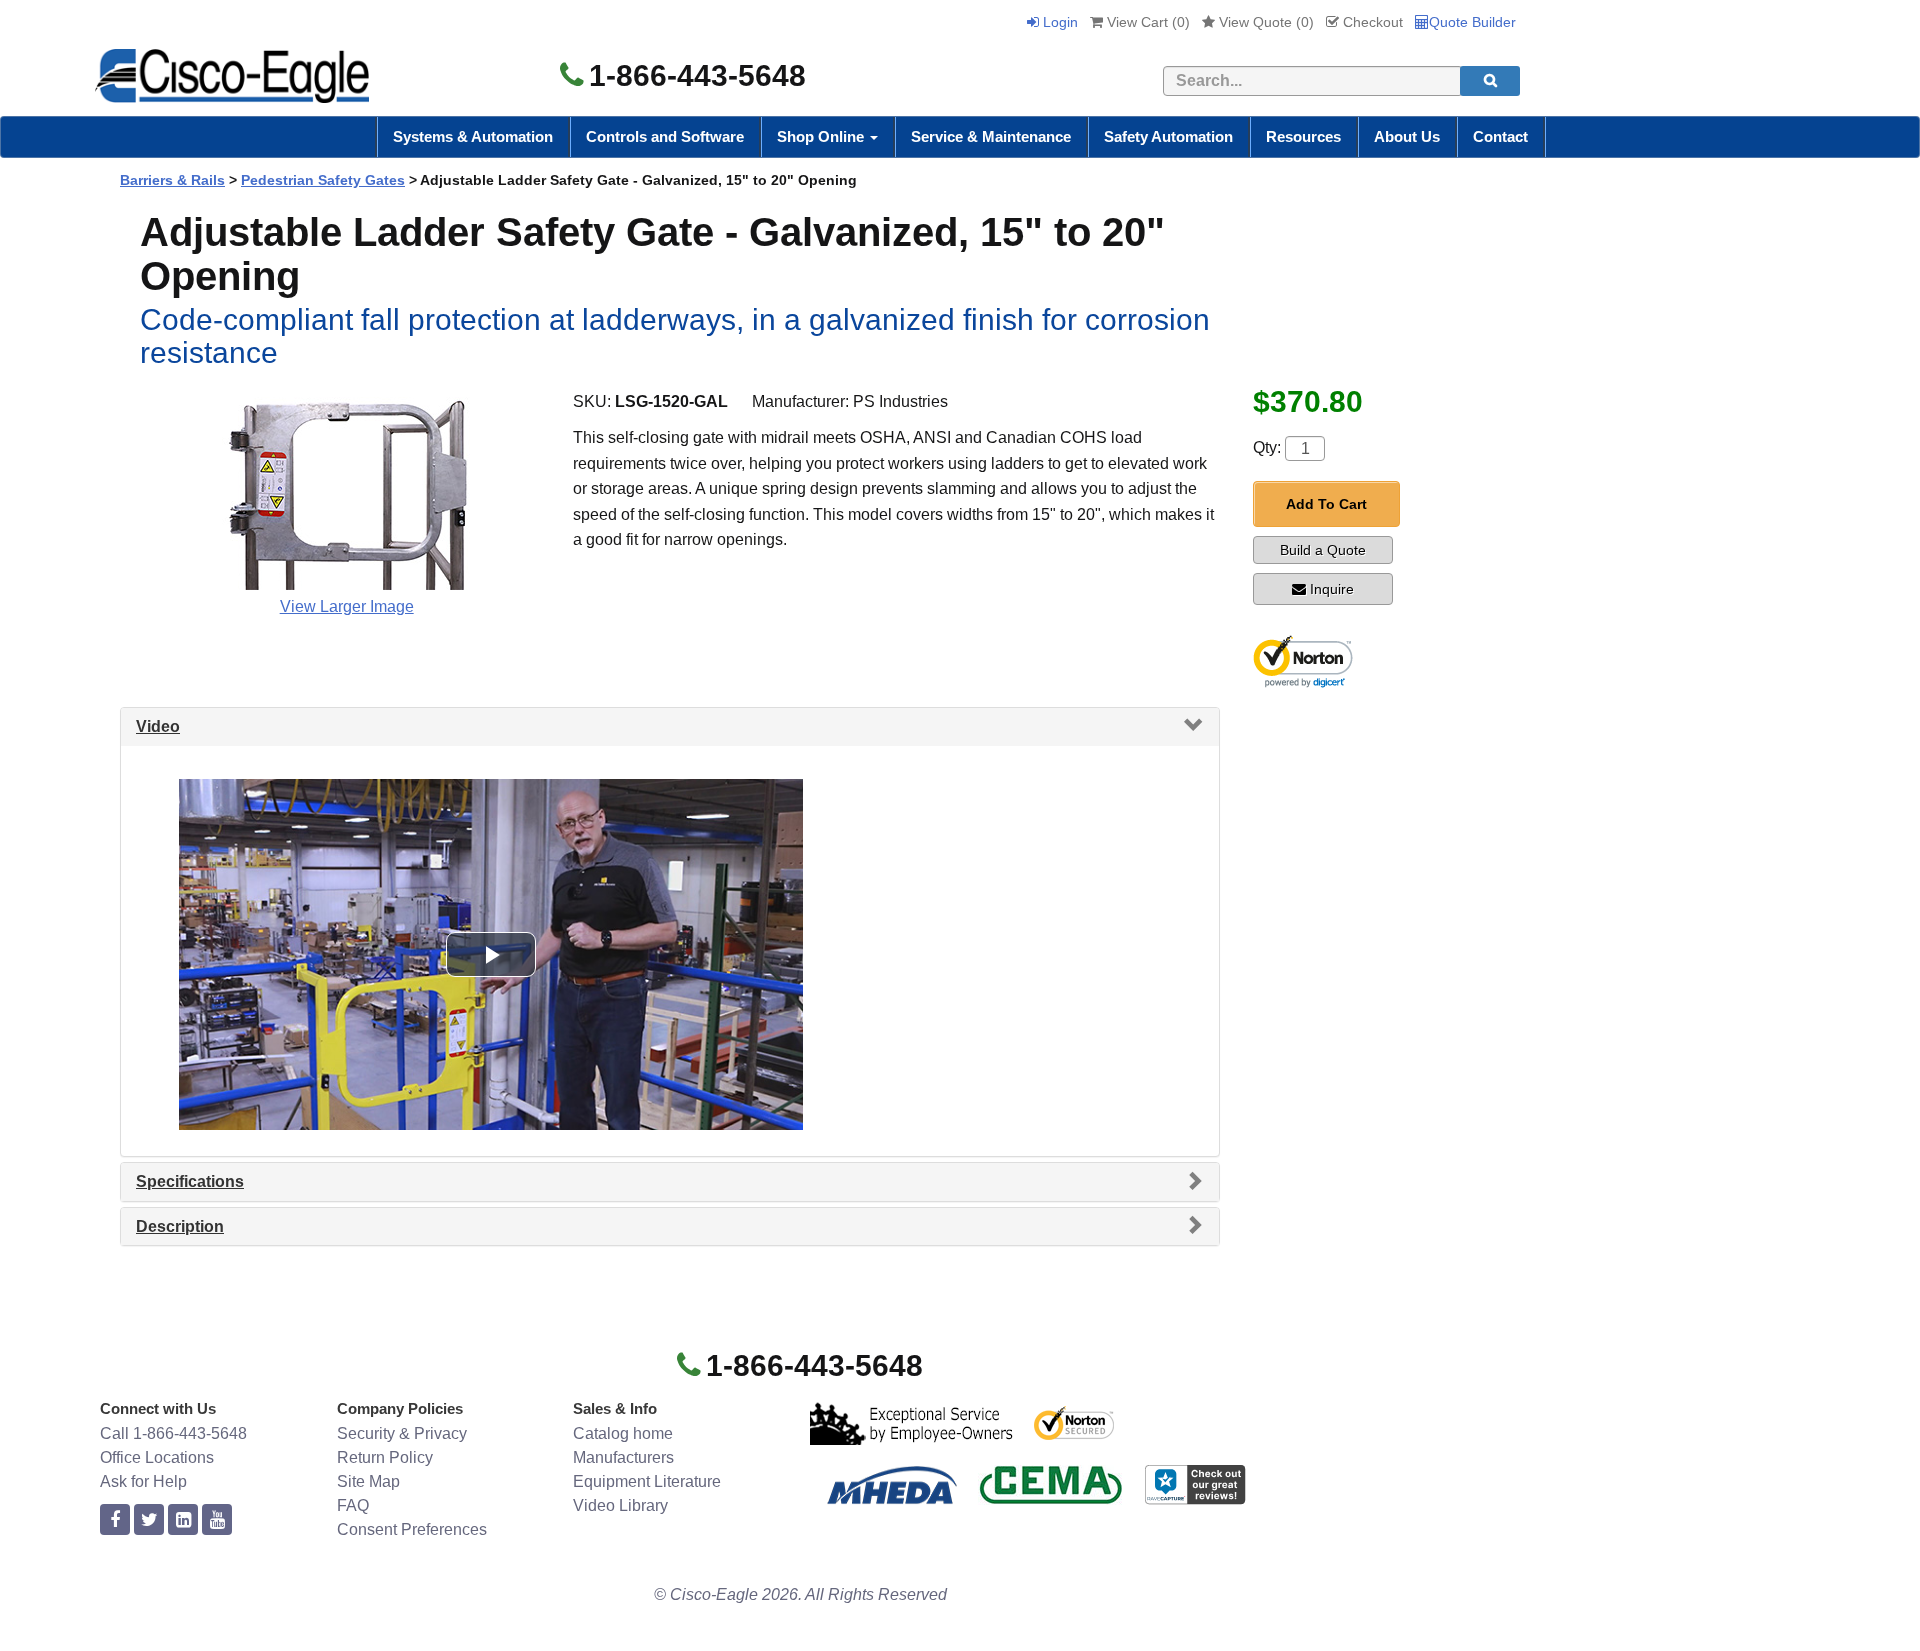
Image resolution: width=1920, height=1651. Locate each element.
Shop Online (822, 136)
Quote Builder (1472, 22)
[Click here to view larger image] (347, 489)
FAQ (353, 1505)
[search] (1490, 81)
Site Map (368, 1481)
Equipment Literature (647, 1481)
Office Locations (157, 1457)
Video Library (620, 1505)
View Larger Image (347, 606)
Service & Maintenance (991, 136)
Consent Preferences (412, 1529)
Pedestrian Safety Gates (323, 180)
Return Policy (385, 1457)
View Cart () (1146, 22)
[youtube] (217, 1520)
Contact (1500, 136)
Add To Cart (1326, 504)
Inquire (1332, 589)
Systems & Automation (473, 136)
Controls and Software (665, 136)
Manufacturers (623, 1457)
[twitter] (149, 1520)
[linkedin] (183, 1520)
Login (1058, 22)
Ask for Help (143, 1481)
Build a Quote (1323, 550)
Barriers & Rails (172, 180)
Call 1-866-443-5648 (173, 1433)
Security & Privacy (402, 1433)
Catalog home (623, 1433)
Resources (1303, 136)
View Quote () (1264, 22)
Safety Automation (1168, 136)
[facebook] (115, 1520)
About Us (1407, 136)
